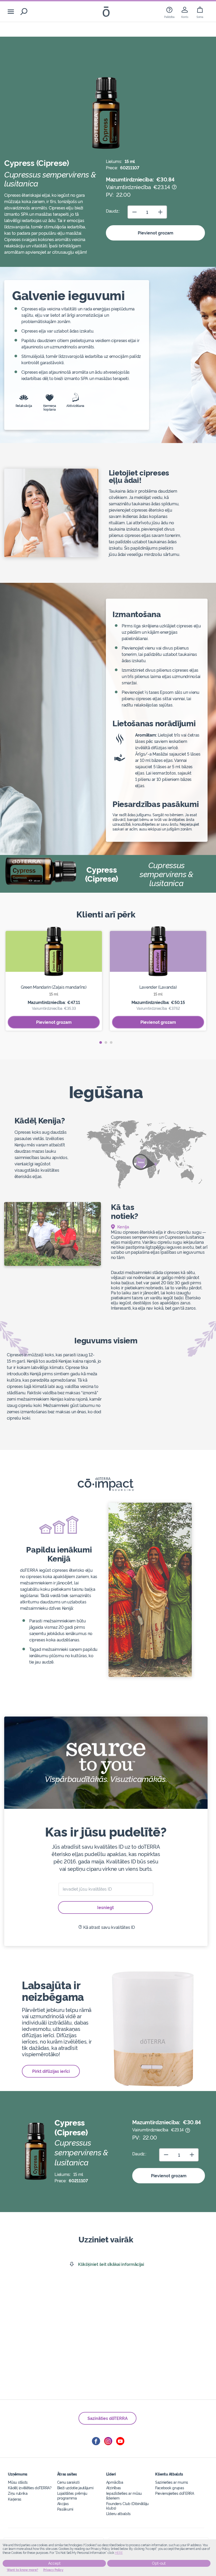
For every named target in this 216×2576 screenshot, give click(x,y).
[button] (101, 1042)
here (119, 2553)
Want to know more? (23, 2570)
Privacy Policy (53, 2570)
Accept (54, 2563)
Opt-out (159, 2563)
